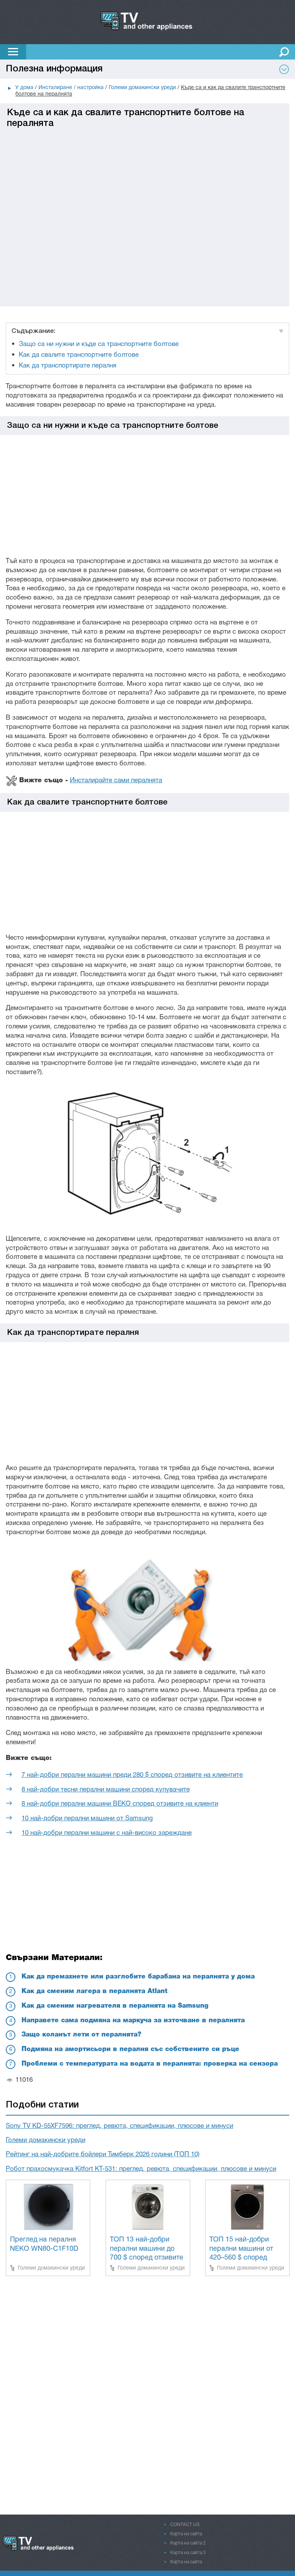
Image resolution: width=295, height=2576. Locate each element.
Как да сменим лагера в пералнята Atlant (94, 1991)
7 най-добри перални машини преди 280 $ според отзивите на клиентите (132, 1775)
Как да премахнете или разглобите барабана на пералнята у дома (138, 1977)
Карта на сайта (186, 2534)
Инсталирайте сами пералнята (116, 781)
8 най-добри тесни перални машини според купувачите (106, 1790)
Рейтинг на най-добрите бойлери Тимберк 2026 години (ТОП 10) (103, 2155)
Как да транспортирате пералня (68, 366)
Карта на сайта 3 (188, 2553)
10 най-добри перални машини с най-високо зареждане (107, 1833)
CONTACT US (185, 2525)
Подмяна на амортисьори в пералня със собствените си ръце (130, 2049)
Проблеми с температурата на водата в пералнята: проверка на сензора (150, 2064)
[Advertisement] (145, 183)
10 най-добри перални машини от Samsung (87, 1819)
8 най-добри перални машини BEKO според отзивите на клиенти (120, 1804)
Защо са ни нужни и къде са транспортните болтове (99, 344)
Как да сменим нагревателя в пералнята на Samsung (115, 2006)
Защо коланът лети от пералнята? (81, 2035)
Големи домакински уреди (46, 2140)
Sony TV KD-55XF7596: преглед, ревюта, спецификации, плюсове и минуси (119, 2126)
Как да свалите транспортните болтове (79, 355)
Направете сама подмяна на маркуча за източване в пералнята (133, 2021)
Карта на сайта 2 (188, 2543)
